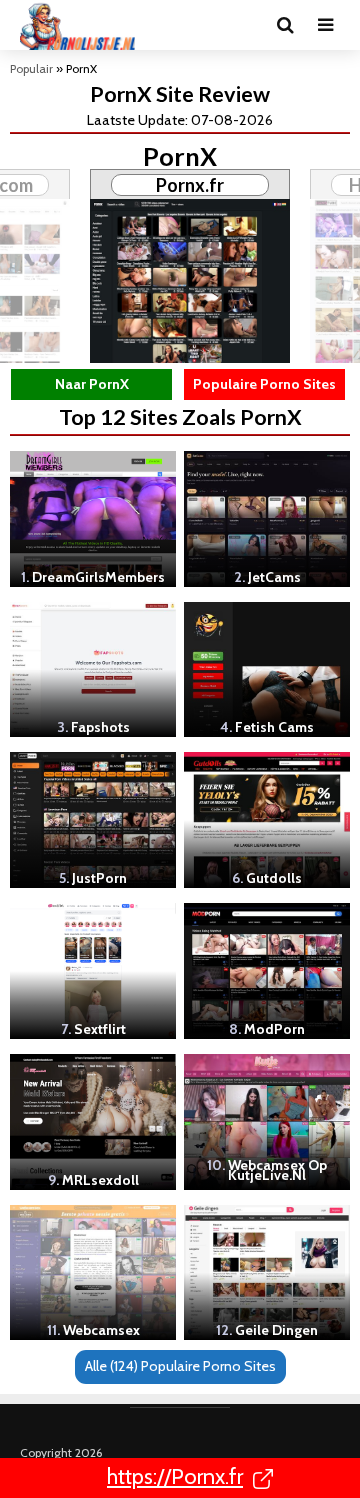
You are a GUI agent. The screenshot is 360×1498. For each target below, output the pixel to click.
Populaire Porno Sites (264, 384)
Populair (31, 68)
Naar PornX (92, 384)
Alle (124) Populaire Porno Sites (180, 1366)
